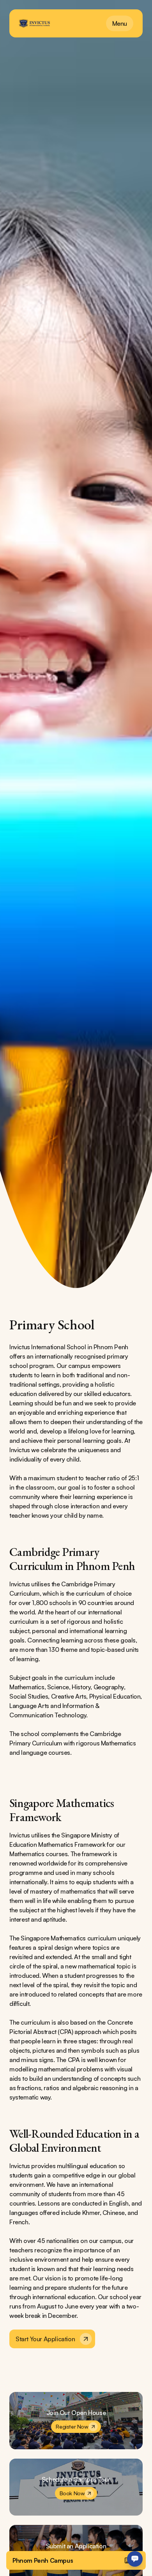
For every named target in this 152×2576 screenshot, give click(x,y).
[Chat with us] (135, 2559)
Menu (120, 23)
